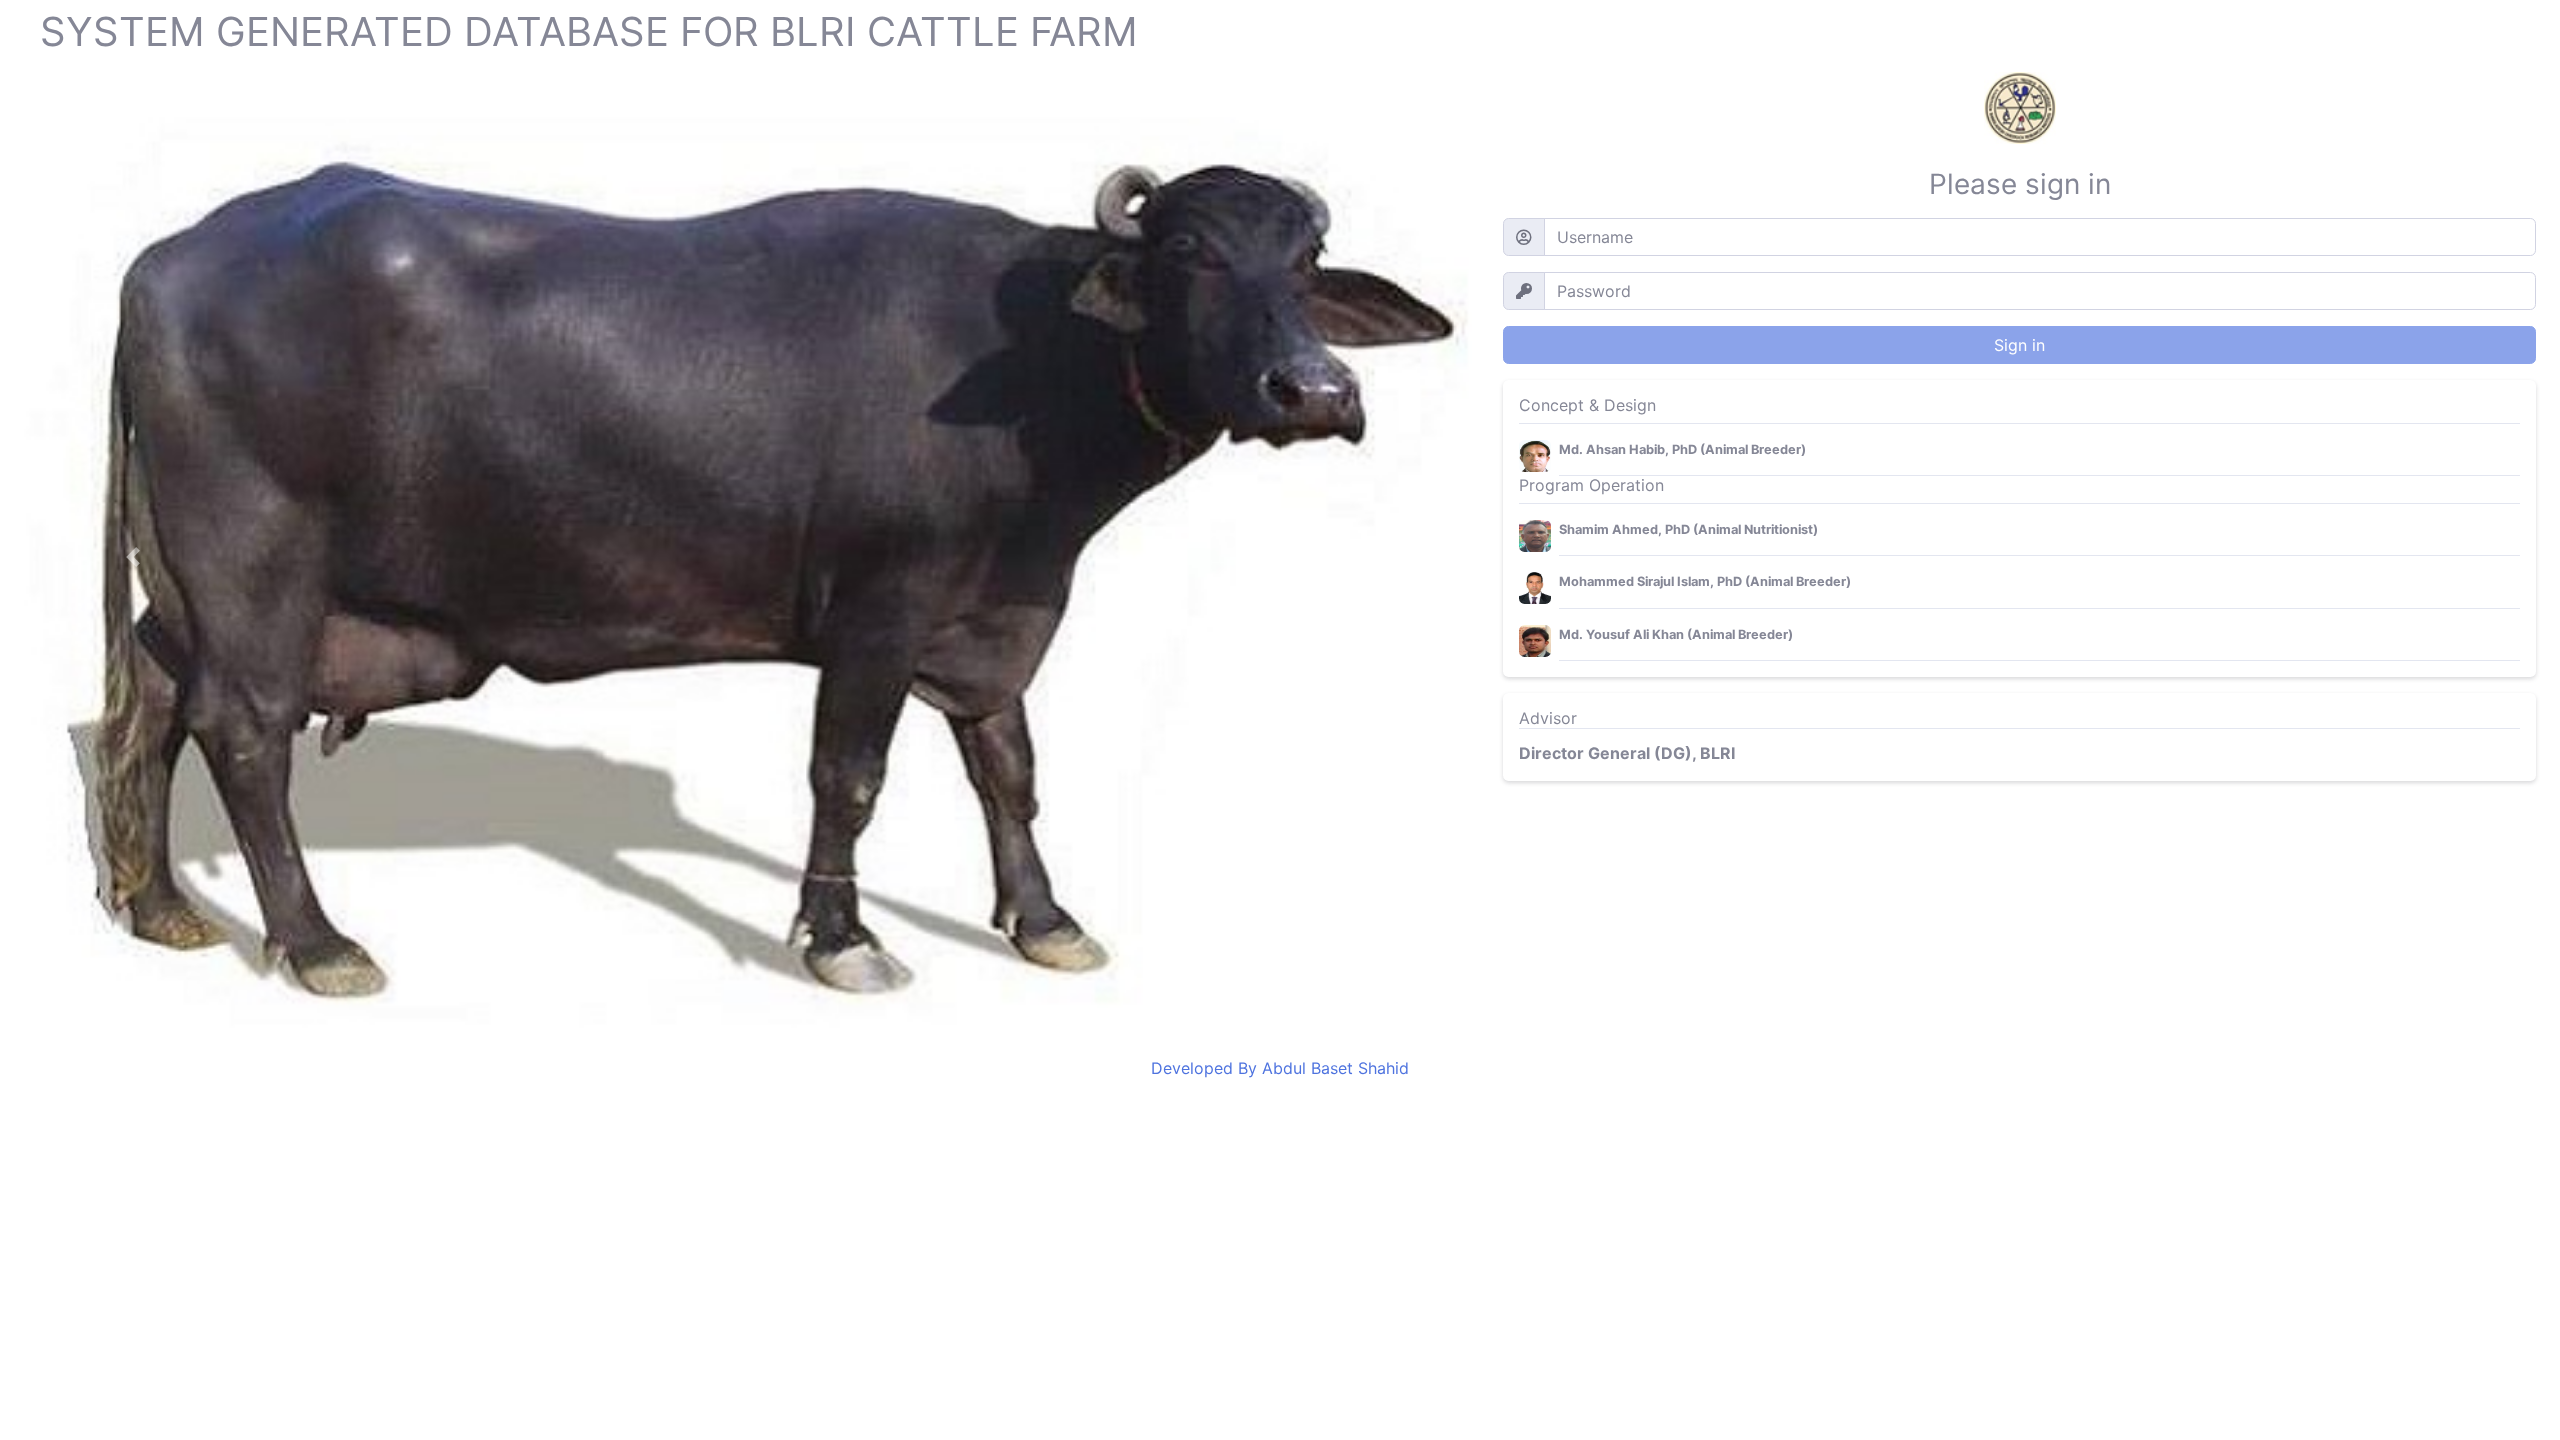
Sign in (2019, 345)
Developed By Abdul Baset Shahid (1280, 1068)
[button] (133, 556)
